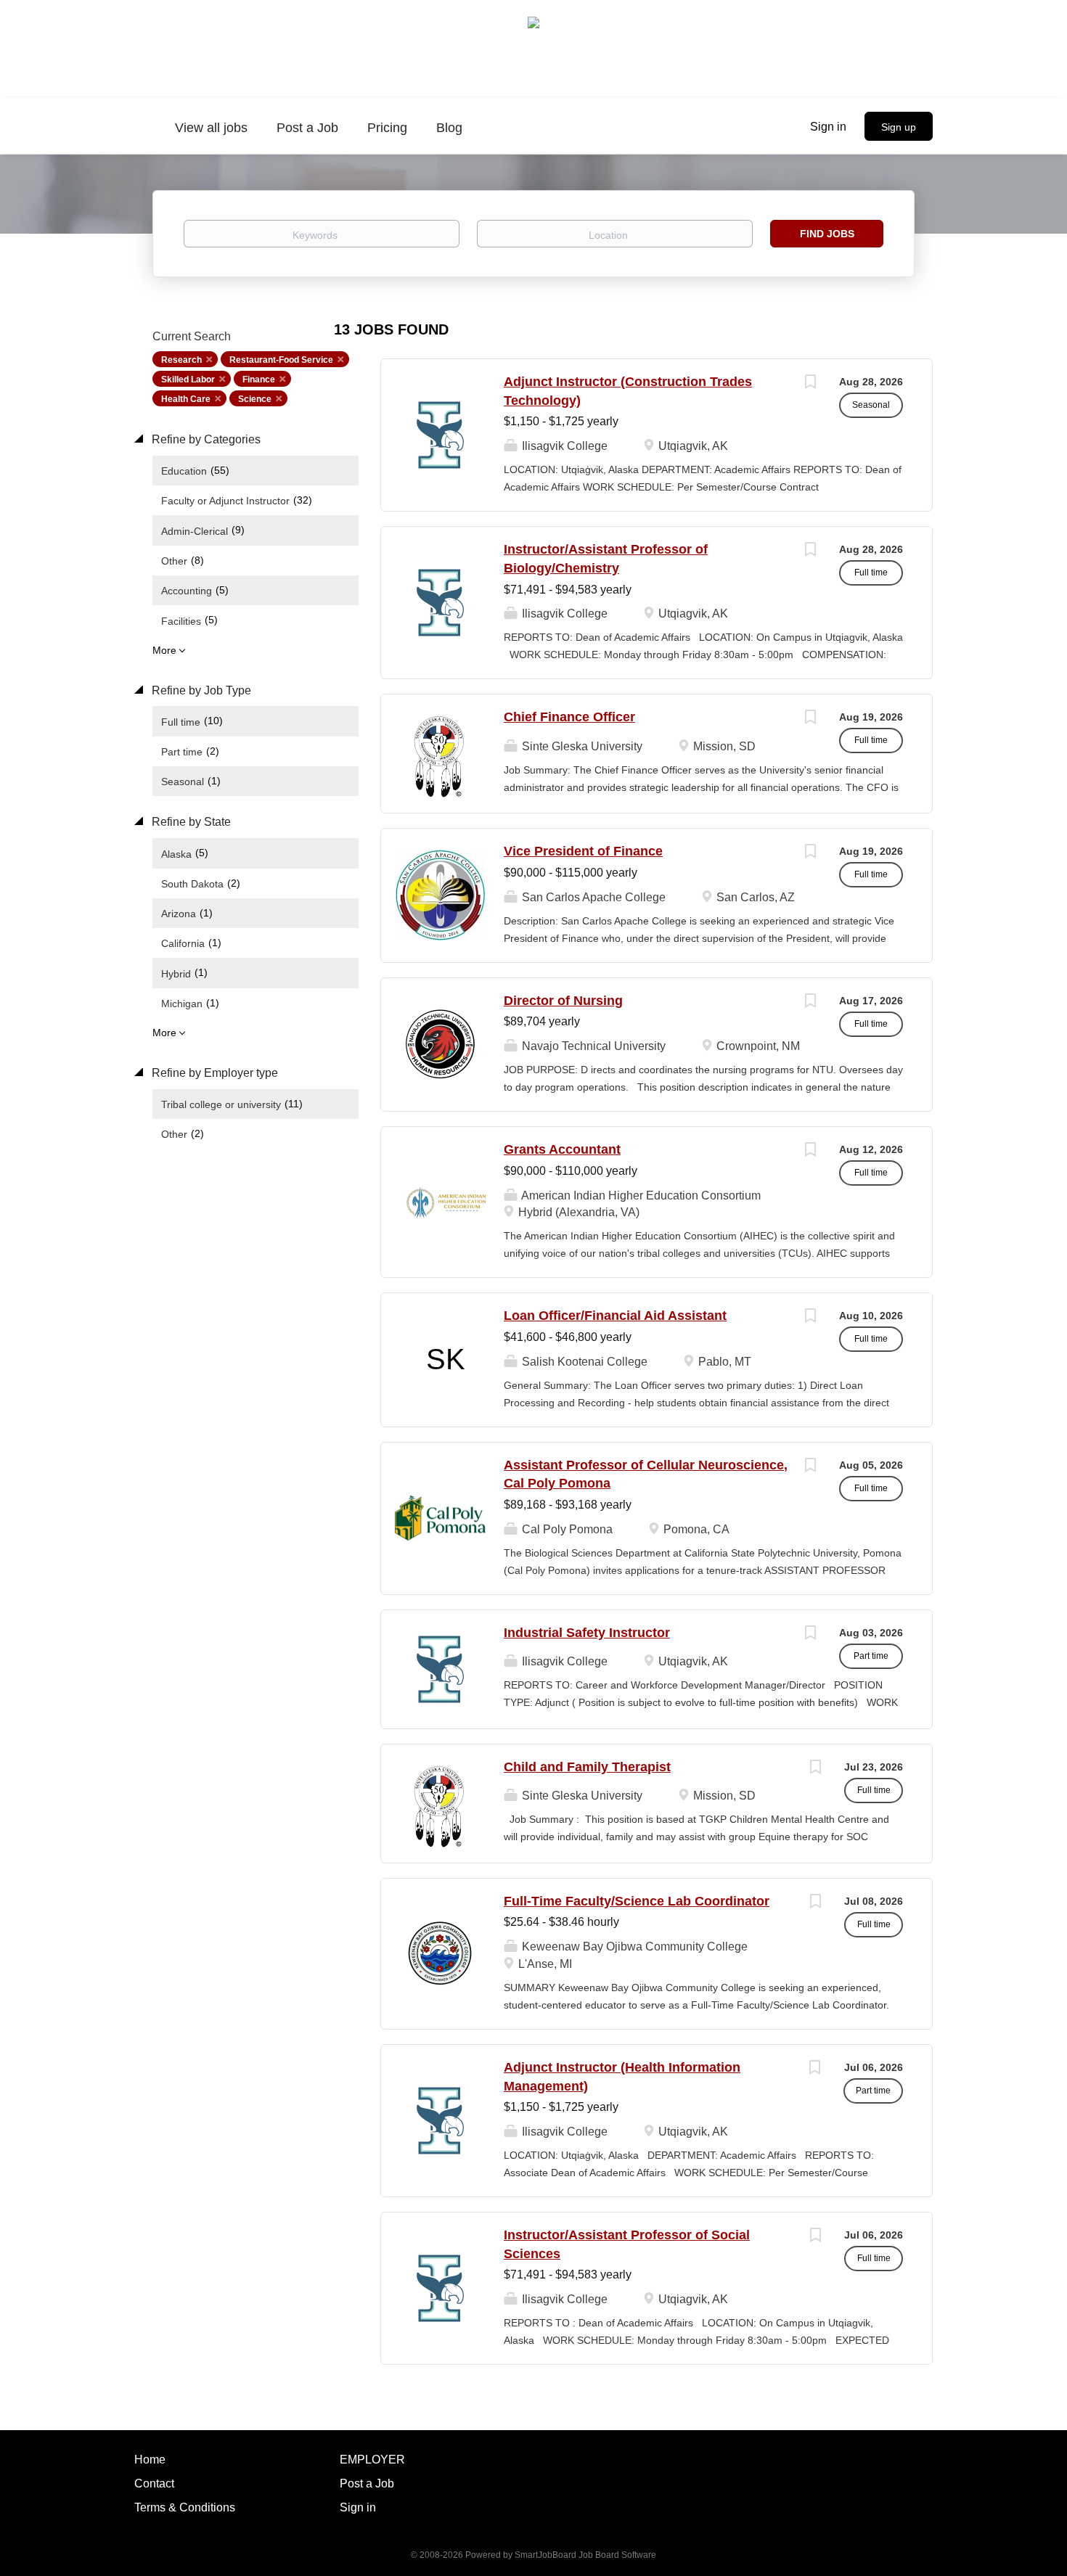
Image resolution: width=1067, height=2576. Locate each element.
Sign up (899, 127)
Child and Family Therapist (587, 1767)
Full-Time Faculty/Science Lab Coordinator (637, 1901)
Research (181, 360)
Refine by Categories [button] (205, 439)
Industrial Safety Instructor (587, 1633)
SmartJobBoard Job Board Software (585, 2555)
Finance (259, 380)
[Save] (810, 383)
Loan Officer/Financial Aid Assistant (615, 1316)
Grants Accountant (562, 1149)
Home (150, 2460)
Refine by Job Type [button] (200, 690)
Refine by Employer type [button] (213, 1073)
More (164, 650)
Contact (154, 2483)
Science (255, 399)
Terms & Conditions (185, 2507)
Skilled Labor (188, 380)
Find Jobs (827, 234)
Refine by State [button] (190, 822)
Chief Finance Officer (569, 717)
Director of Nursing (563, 1001)
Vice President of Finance (583, 851)
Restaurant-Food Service (281, 360)
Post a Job (367, 2483)
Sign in (828, 127)
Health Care (186, 399)
